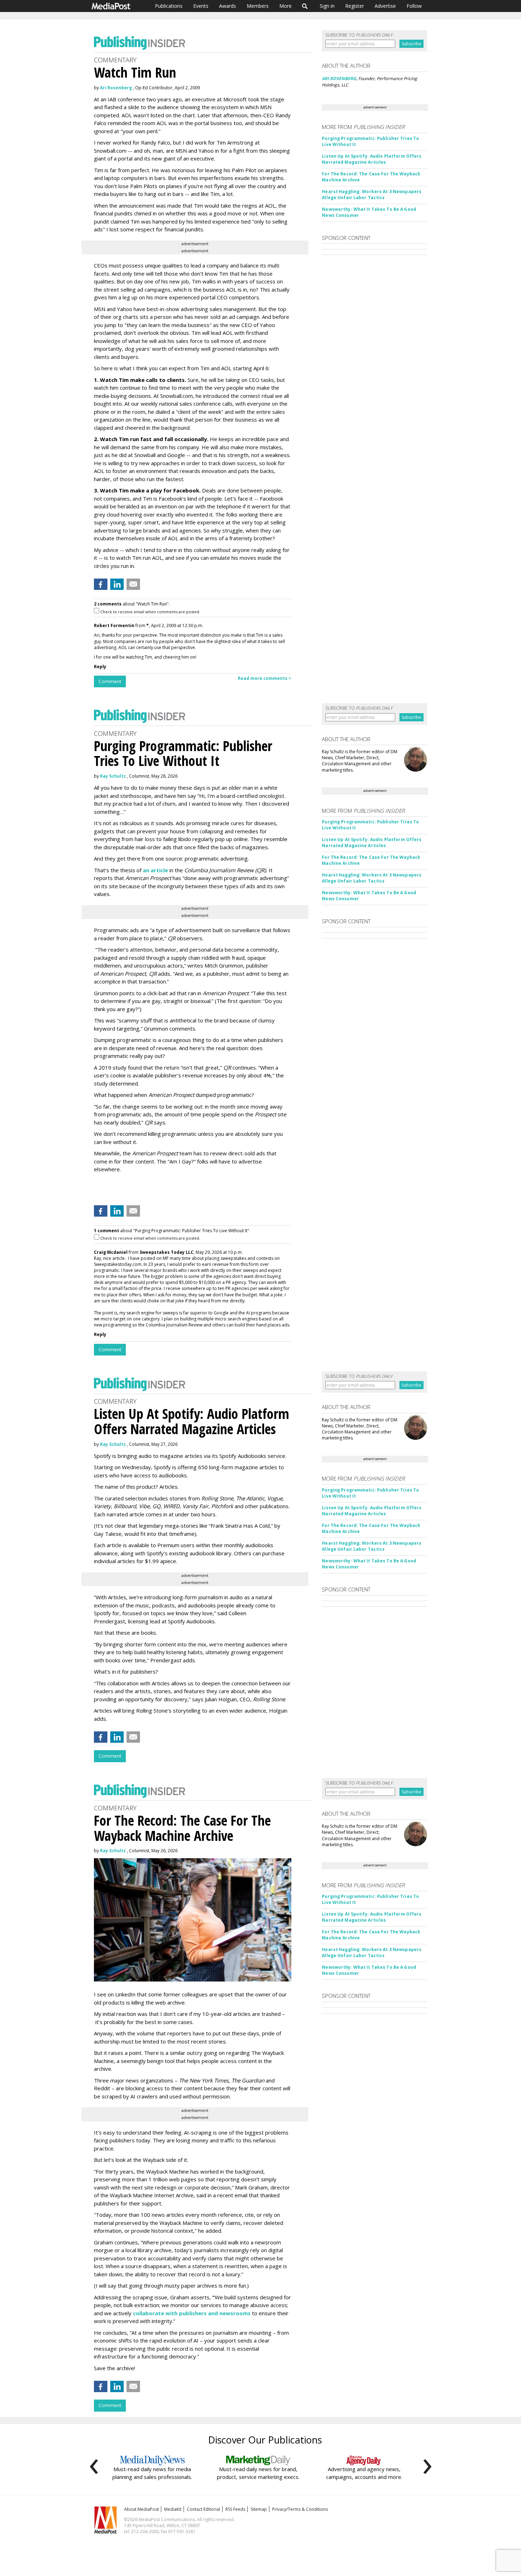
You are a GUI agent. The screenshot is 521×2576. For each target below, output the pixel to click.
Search (305, 6)
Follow (414, 6)
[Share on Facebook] (101, 584)
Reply (100, 667)
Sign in (327, 6)
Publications (169, 6)
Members (258, 6)
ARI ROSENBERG (339, 78)
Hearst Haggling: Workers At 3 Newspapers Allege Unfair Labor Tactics (372, 195)
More (285, 6)
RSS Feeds (235, 2509)
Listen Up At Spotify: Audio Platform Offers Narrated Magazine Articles (372, 159)
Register (355, 6)
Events (201, 6)
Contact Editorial (203, 2509)
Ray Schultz (113, 776)
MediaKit (173, 2509)
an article (155, 870)
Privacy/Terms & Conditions (300, 2509)
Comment (110, 681)
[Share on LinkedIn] (117, 584)
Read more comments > (265, 678)
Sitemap (259, 2509)
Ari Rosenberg (116, 88)
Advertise (385, 6)
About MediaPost (141, 2509)
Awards (228, 6)
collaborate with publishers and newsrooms (192, 2313)
